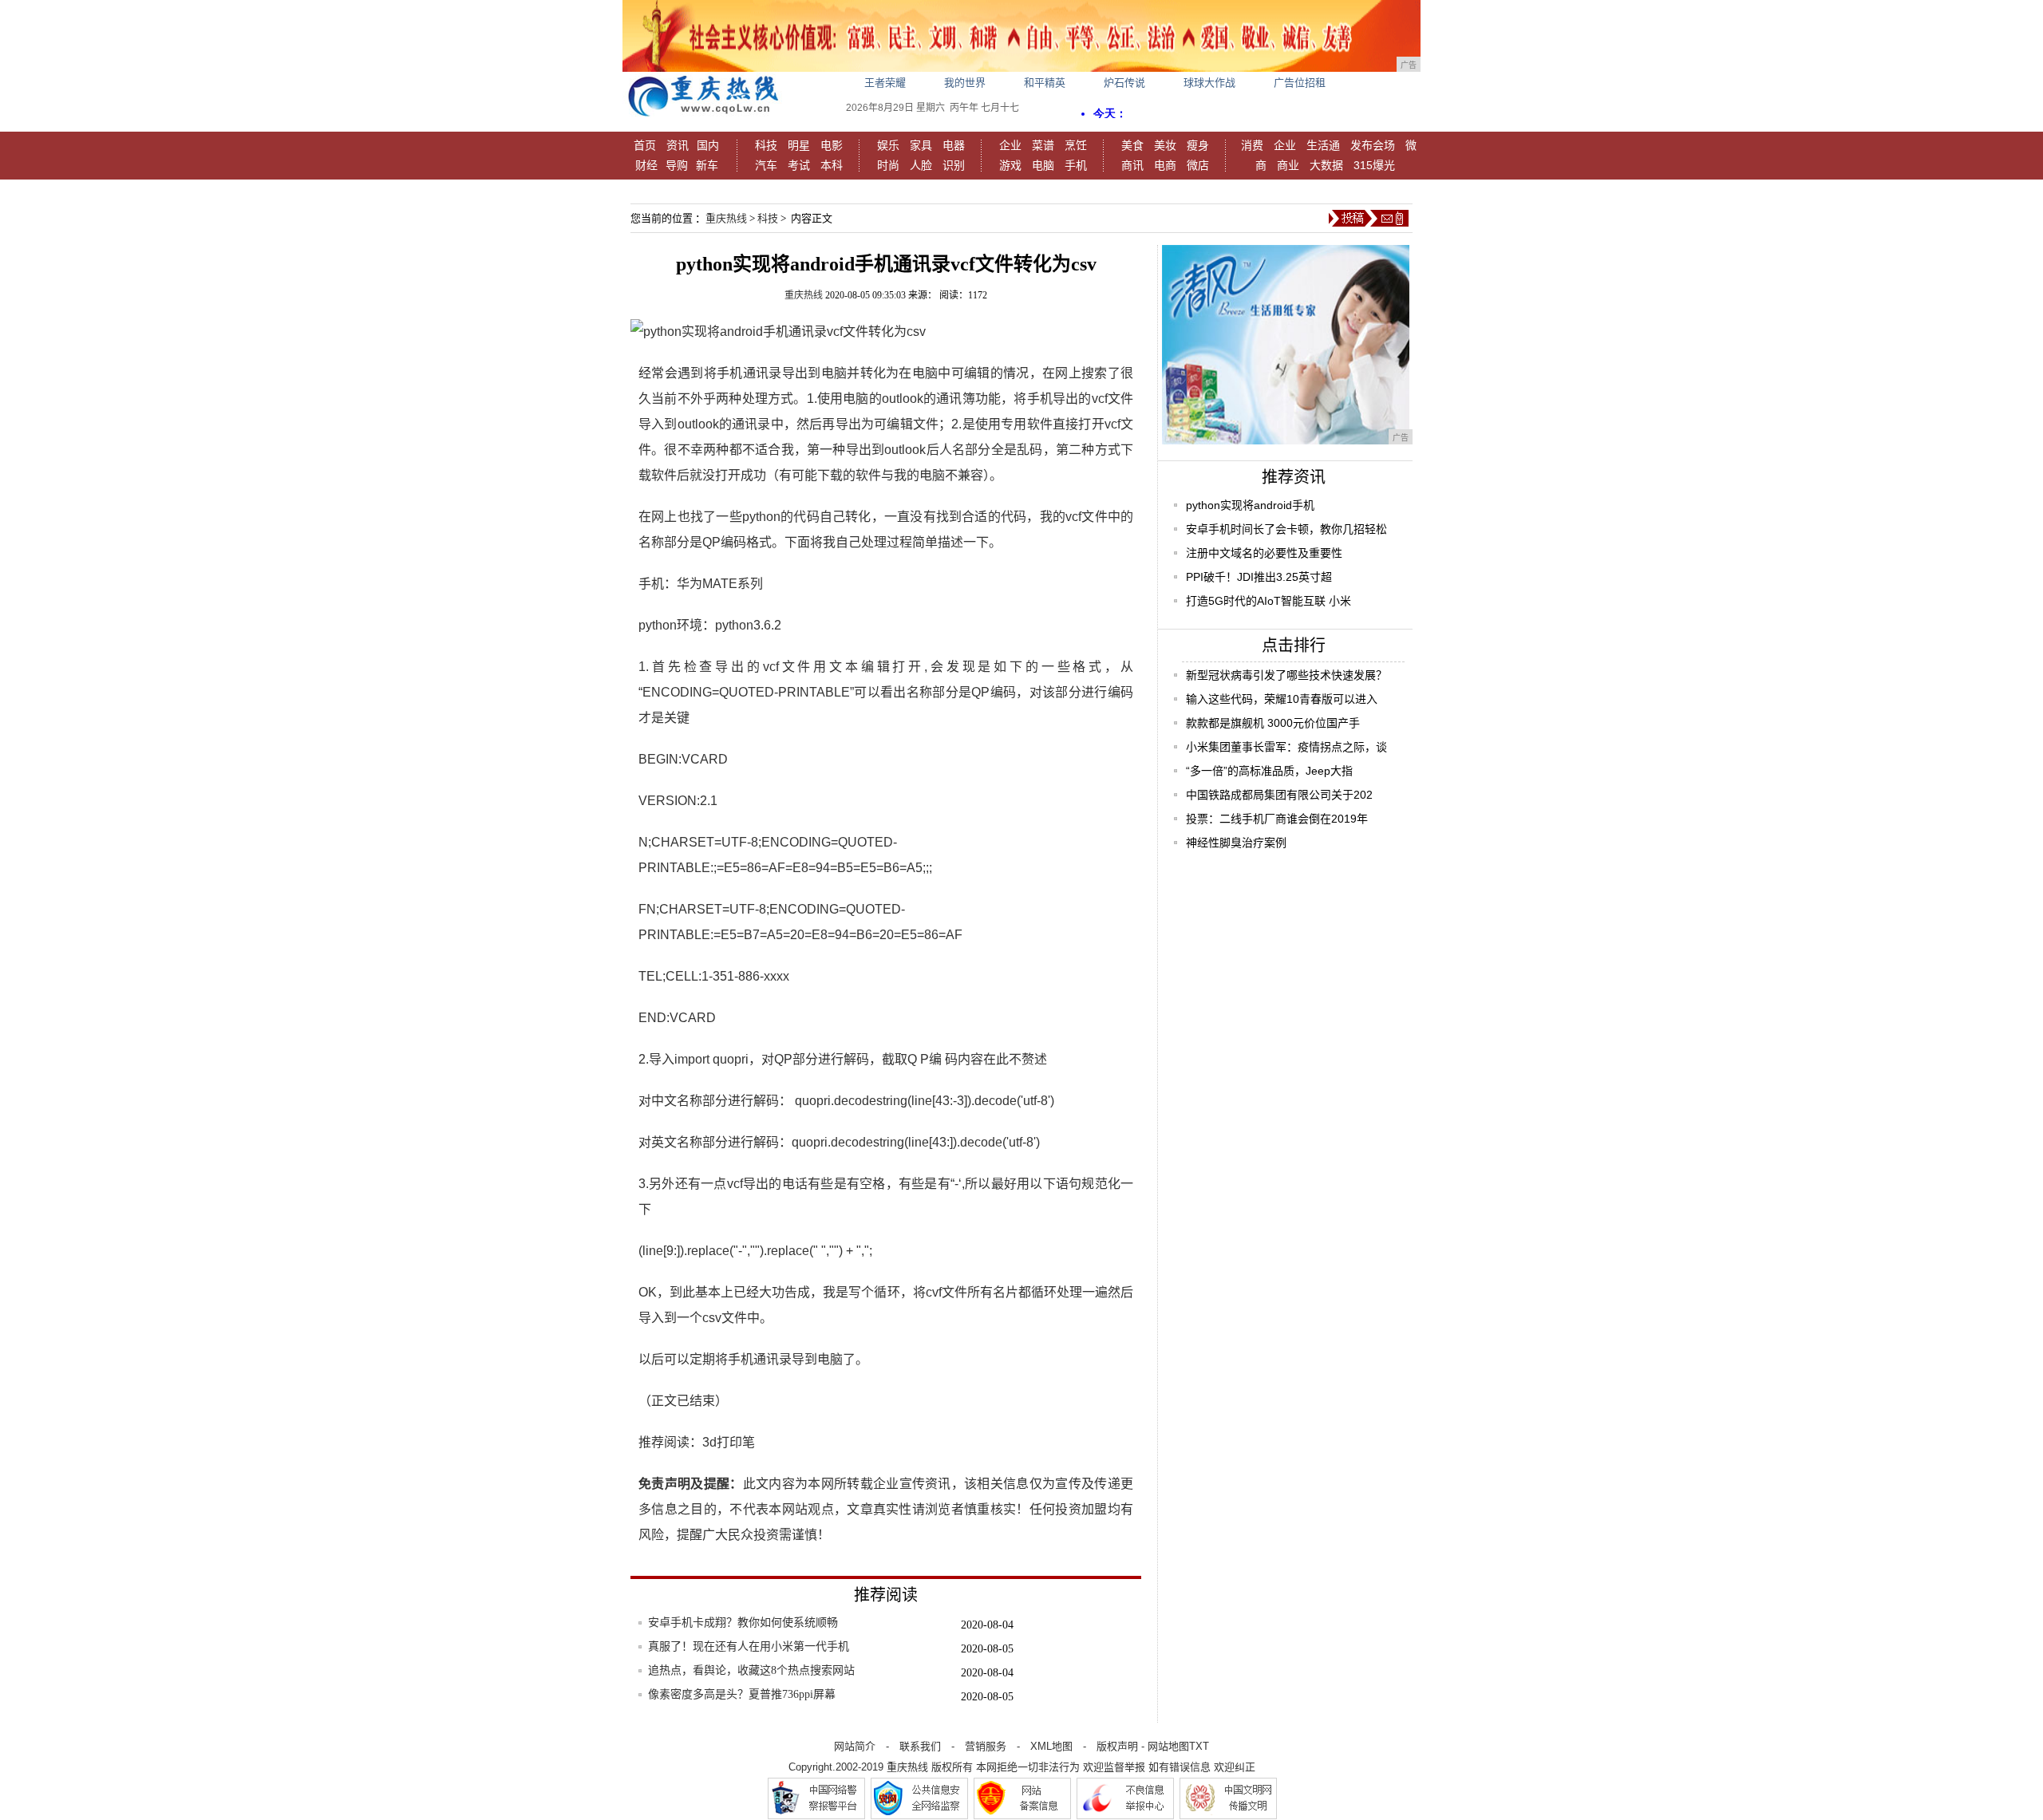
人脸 (921, 165)
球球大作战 (1209, 83)
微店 (1198, 165)
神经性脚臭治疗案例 (1236, 843)
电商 (1165, 165)
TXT (1199, 1746)
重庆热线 (726, 218)
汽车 (766, 165)
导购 (677, 165)
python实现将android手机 (1250, 505)
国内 (708, 145)
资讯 (678, 145)
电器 (954, 145)
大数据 (1326, 165)
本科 (832, 165)
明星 (799, 145)
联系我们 (920, 1746)
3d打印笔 (729, 1442)
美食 (1132, 145)
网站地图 (1168, 1746)
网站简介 (855, 1746)
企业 (1010, 145)
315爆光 (1374, 165)
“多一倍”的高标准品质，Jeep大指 (1269, 771)
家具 (921, 145)
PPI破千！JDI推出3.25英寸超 (1259, 577)
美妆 (1165, 145)
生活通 (1323, 145)
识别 (954, 165)
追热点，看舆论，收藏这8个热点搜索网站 (751, 1670)
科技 (766, 145)
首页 (645, 145)
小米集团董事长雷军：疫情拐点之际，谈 (1286, 747)
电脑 (1043, 165)
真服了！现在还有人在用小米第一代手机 (749, 1646)
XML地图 (1051, 1746)
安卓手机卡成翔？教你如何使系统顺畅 (743, 1623)
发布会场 (1373, 145)
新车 (707, 165)
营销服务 (986, 1746)
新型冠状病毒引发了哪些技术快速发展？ (1286, 675)
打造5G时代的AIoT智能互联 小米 (1268, 601)
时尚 (888, 165)
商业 (1288, 165)
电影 (832, 145)
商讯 (1132, 165)
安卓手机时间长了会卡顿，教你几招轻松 (1286, 529)
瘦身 (1198, 145)
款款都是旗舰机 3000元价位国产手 (1273, 723)
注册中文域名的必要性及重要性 (1264, 553)
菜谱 (1043, 145)
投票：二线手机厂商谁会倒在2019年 (1277, 819)
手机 (1076, 165)
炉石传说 (1124, 83)
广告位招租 (1300, 83)
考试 (799, 165)
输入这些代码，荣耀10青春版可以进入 (1282, 699)
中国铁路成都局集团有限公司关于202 (1279, 795)
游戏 (1010, 165)
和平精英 (1045, 83)
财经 (646, 165)
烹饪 (1076, 145)
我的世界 (965, 83)
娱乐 (888, 145)
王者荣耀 (885, 83)
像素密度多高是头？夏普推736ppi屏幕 (742, 1694)
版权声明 (1117, 1746)
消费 (1252, 145)
